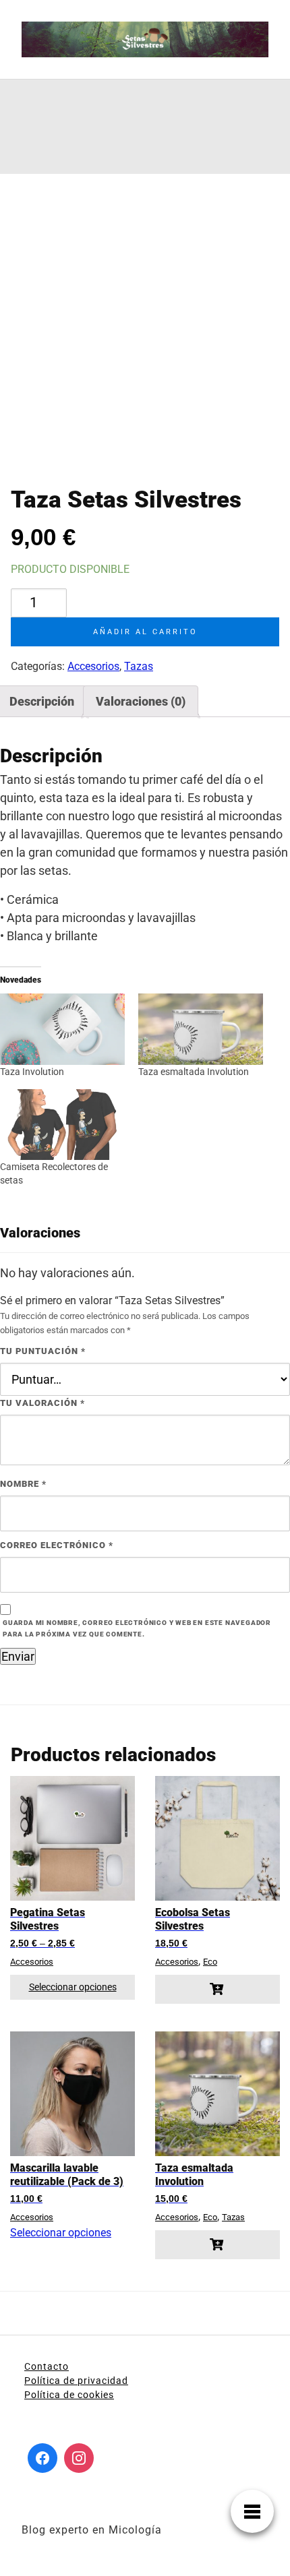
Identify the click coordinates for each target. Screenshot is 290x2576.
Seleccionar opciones (73, 1987)
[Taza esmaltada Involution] (201, 1029)
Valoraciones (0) (141, 701)
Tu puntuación (43, 1351)
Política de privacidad (76, 2381)
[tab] (141, 701)
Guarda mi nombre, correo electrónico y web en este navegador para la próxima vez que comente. (137, 1628)
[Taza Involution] (62, 1029)
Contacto (47, 2366)
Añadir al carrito (145, 632)
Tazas (139, 666)
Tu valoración (42, 1403)
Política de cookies (69, 2395)
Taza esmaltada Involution (194, 1072)
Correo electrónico (57, 1545)
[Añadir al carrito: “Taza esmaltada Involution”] (217, 2245)
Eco (210, 1962)
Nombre (23, 1484)
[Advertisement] (41, 127)
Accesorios (93, 666)
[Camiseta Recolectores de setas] (62, 1125)
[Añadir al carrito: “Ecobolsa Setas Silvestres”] (217, 1989)
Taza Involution (32, 1072)
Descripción (42, 701)
